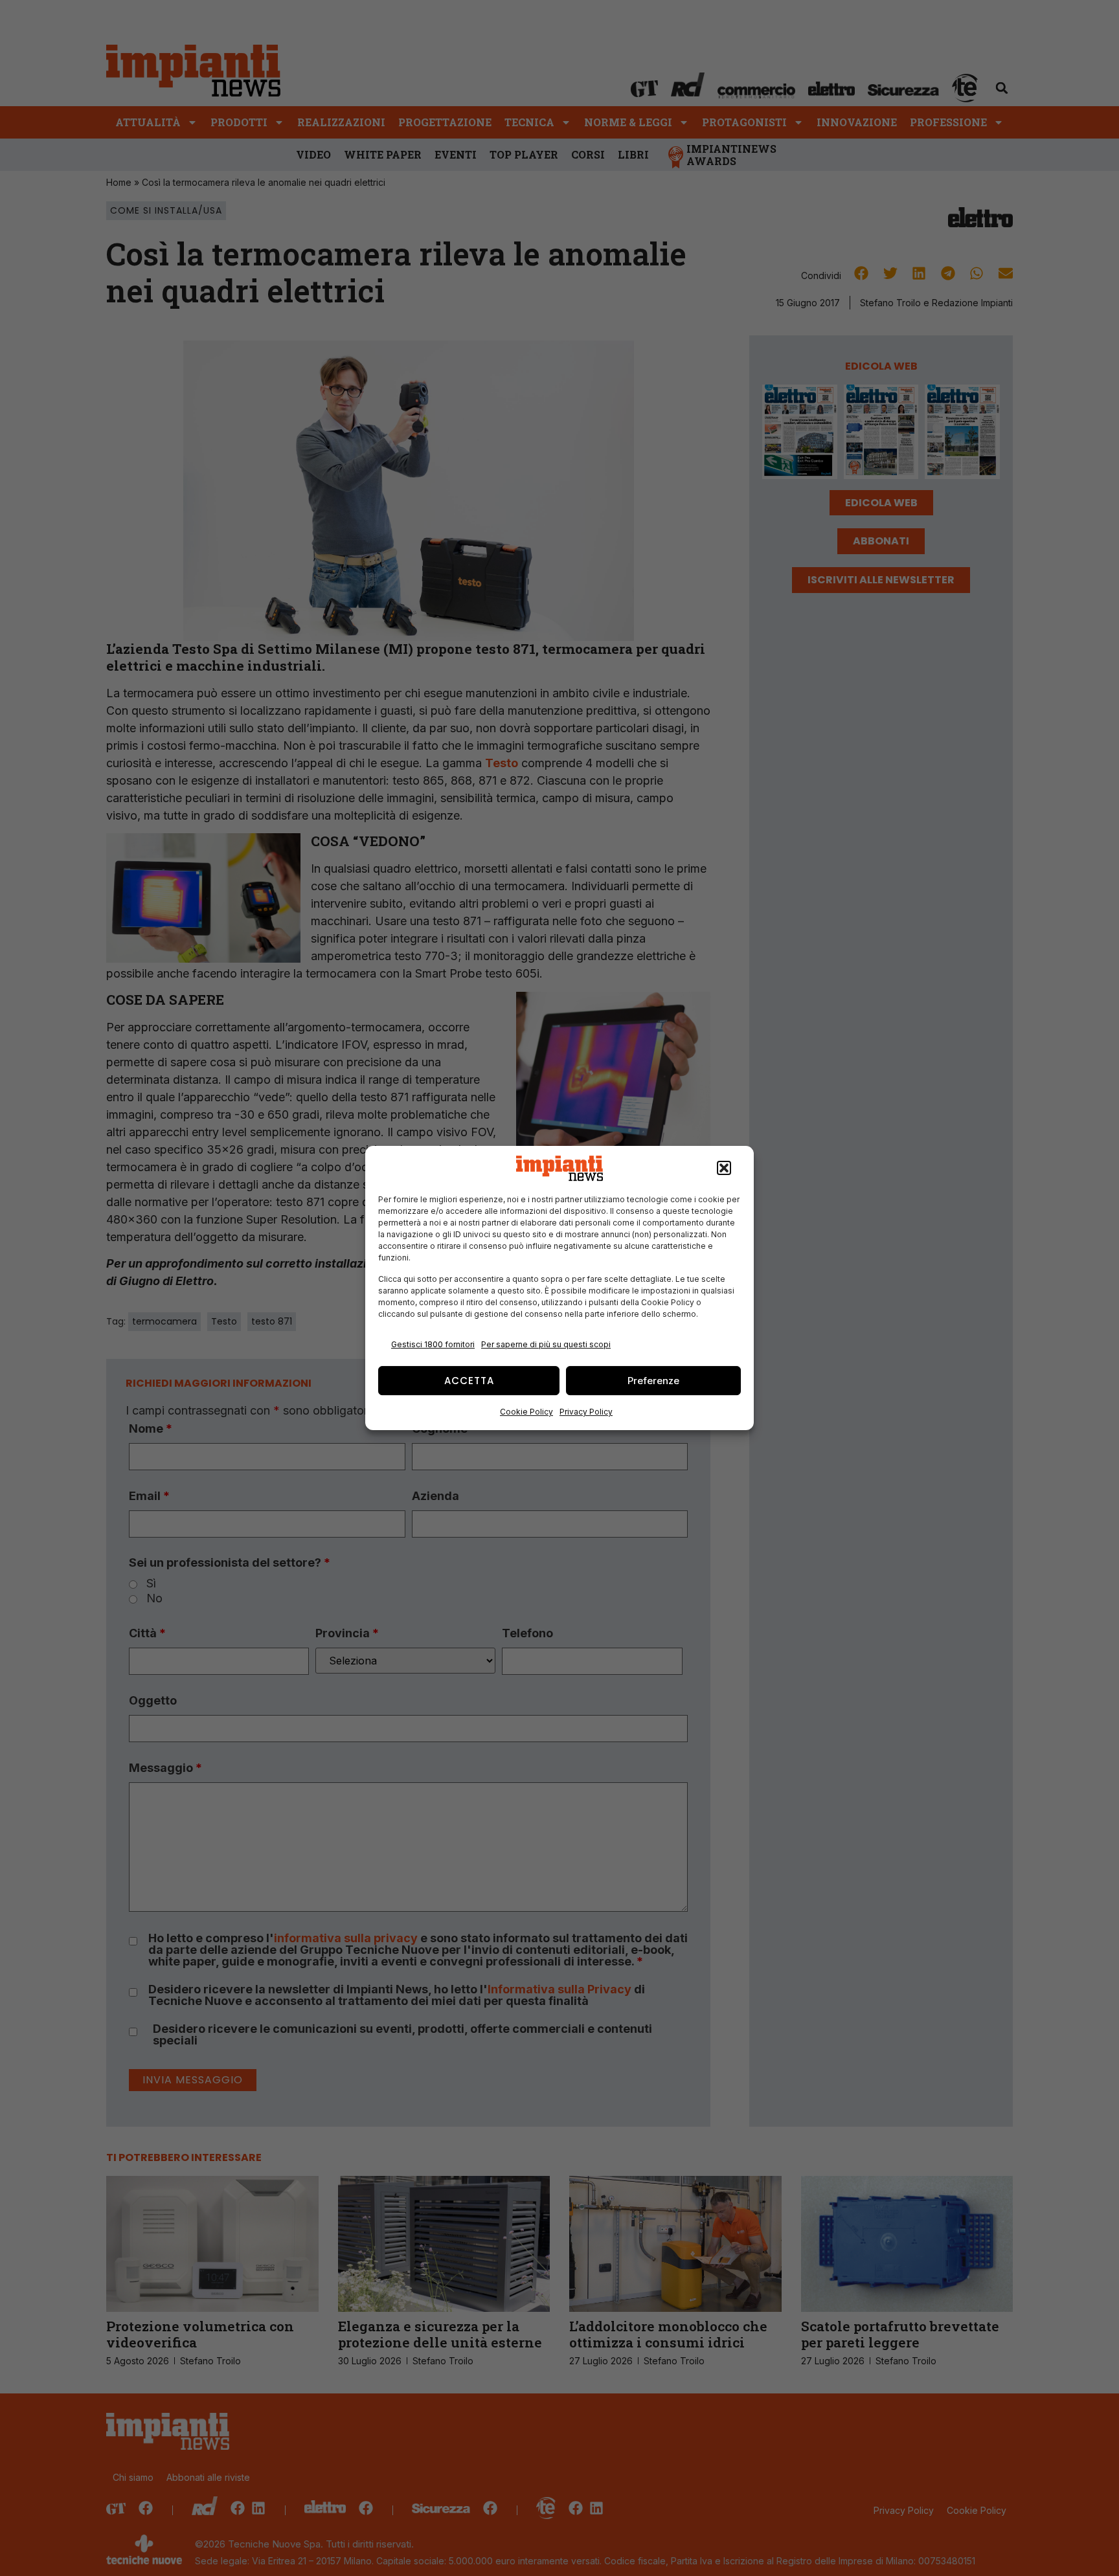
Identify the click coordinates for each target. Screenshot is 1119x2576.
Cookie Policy (526, 1412)
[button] (724, 1169)
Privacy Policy (586, 1412)
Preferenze (653, 1381)
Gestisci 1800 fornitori (433, 1344)
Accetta (469, 1381)
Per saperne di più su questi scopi (546, 1344)
